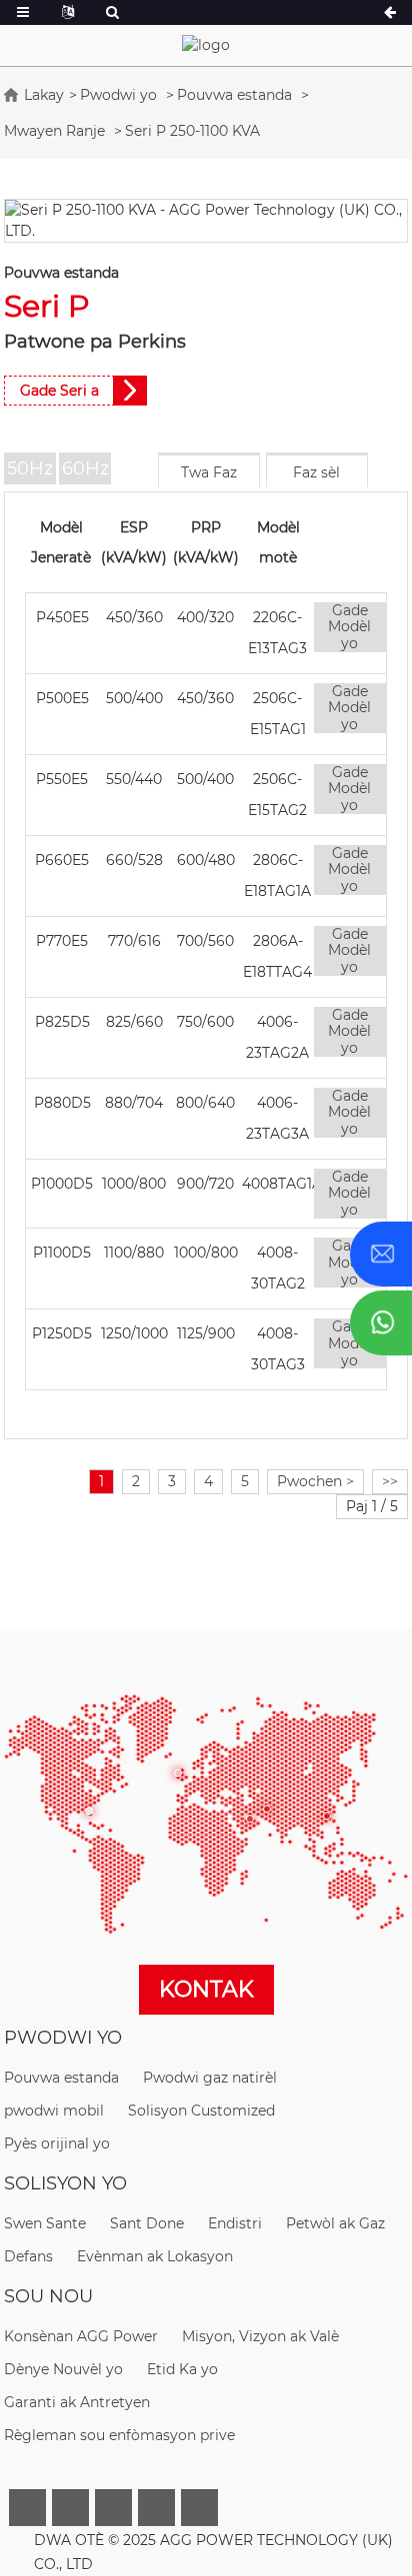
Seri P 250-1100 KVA (192, 131)
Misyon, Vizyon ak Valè (260, 2336)
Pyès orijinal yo (57, 2144)
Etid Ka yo (182, 2369)
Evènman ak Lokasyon (155, 2256)
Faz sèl (316, 472)
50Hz (30, 468)
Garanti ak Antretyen (77, 2402)
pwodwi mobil (54, 2111)
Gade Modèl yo (349, 627)
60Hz (85, 468)
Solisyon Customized (201, 2111)
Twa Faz (209, 472)
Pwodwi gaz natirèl (210, 2078)
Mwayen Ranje (54, 131)
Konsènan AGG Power (81, 2336)
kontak (206, 1989)
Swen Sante (45, 2223)
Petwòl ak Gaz (335, 2223)
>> (390, 1481)
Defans (28, 2256)
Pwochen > (315, 1481)
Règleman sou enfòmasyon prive (119, 2435)
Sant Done (147, 2223)
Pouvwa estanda (234, 95)
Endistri (235, 2223)
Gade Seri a (59, 391)
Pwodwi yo (118, 95)
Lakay (44, 95)
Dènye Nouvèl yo (63, 2369)
